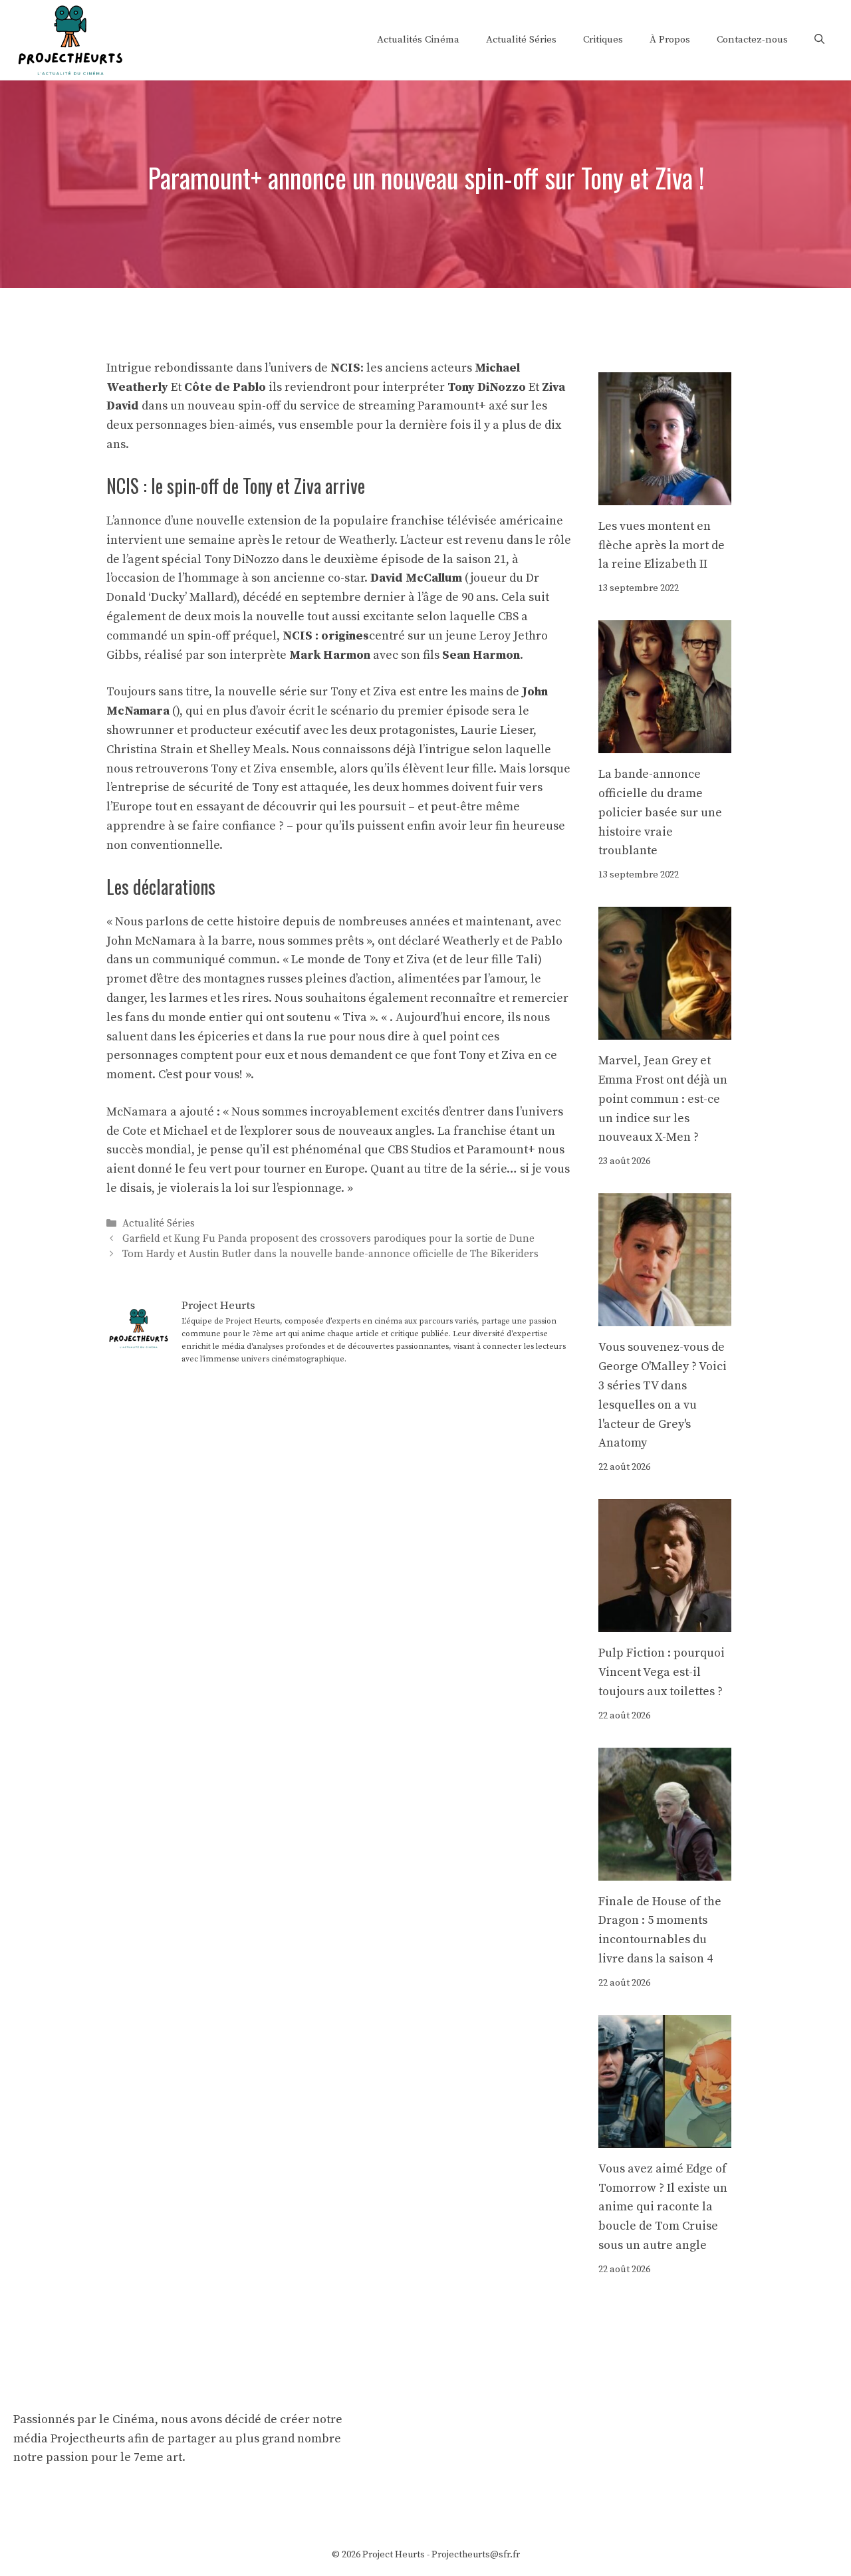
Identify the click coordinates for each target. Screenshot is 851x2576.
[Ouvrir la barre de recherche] (819, 40)
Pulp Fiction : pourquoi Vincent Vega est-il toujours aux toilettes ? (662, 1672)
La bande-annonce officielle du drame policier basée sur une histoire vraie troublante (660, 812)
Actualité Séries (521, 40)
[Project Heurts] (70, 39)
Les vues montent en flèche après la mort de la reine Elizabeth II (662, 545)
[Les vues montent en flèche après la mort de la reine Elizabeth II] (665, 495)
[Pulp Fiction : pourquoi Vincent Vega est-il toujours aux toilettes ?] (665, 1622)
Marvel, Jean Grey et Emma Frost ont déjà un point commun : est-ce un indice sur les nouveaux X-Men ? (663, 1099)
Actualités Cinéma (418, 40)
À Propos (670, 40)
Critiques (603, 40)
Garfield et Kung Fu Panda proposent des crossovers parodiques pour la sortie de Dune (328, 1239)
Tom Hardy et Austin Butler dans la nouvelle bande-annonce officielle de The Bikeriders (330, 1255)
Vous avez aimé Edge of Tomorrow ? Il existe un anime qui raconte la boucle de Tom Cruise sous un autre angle (663, 2207)
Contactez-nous (752, 40)
